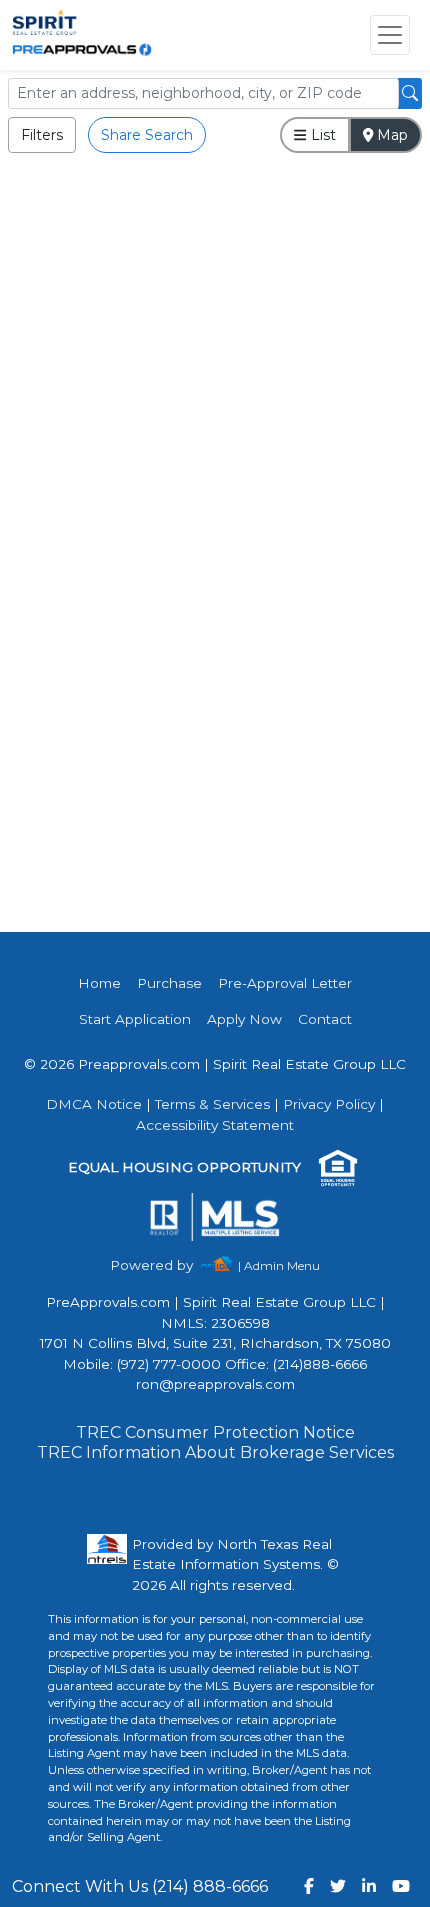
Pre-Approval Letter (285, 983)
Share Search (147, 135)
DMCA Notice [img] (94, 1104)
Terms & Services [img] (212, 1104)
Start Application (135, 1019)
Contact (325, 1019)
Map (390, 135)
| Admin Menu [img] (279, 1265)
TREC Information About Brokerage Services (215, 1452)
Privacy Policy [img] (329, 1104)
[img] (163, 1265)
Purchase (169, 983)
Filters (42, 135)
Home (99, 983)
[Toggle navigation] (390, 35)
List (321, 135)
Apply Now (244, 1019)
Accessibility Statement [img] (215, 1125)
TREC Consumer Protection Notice (215, 1432)
